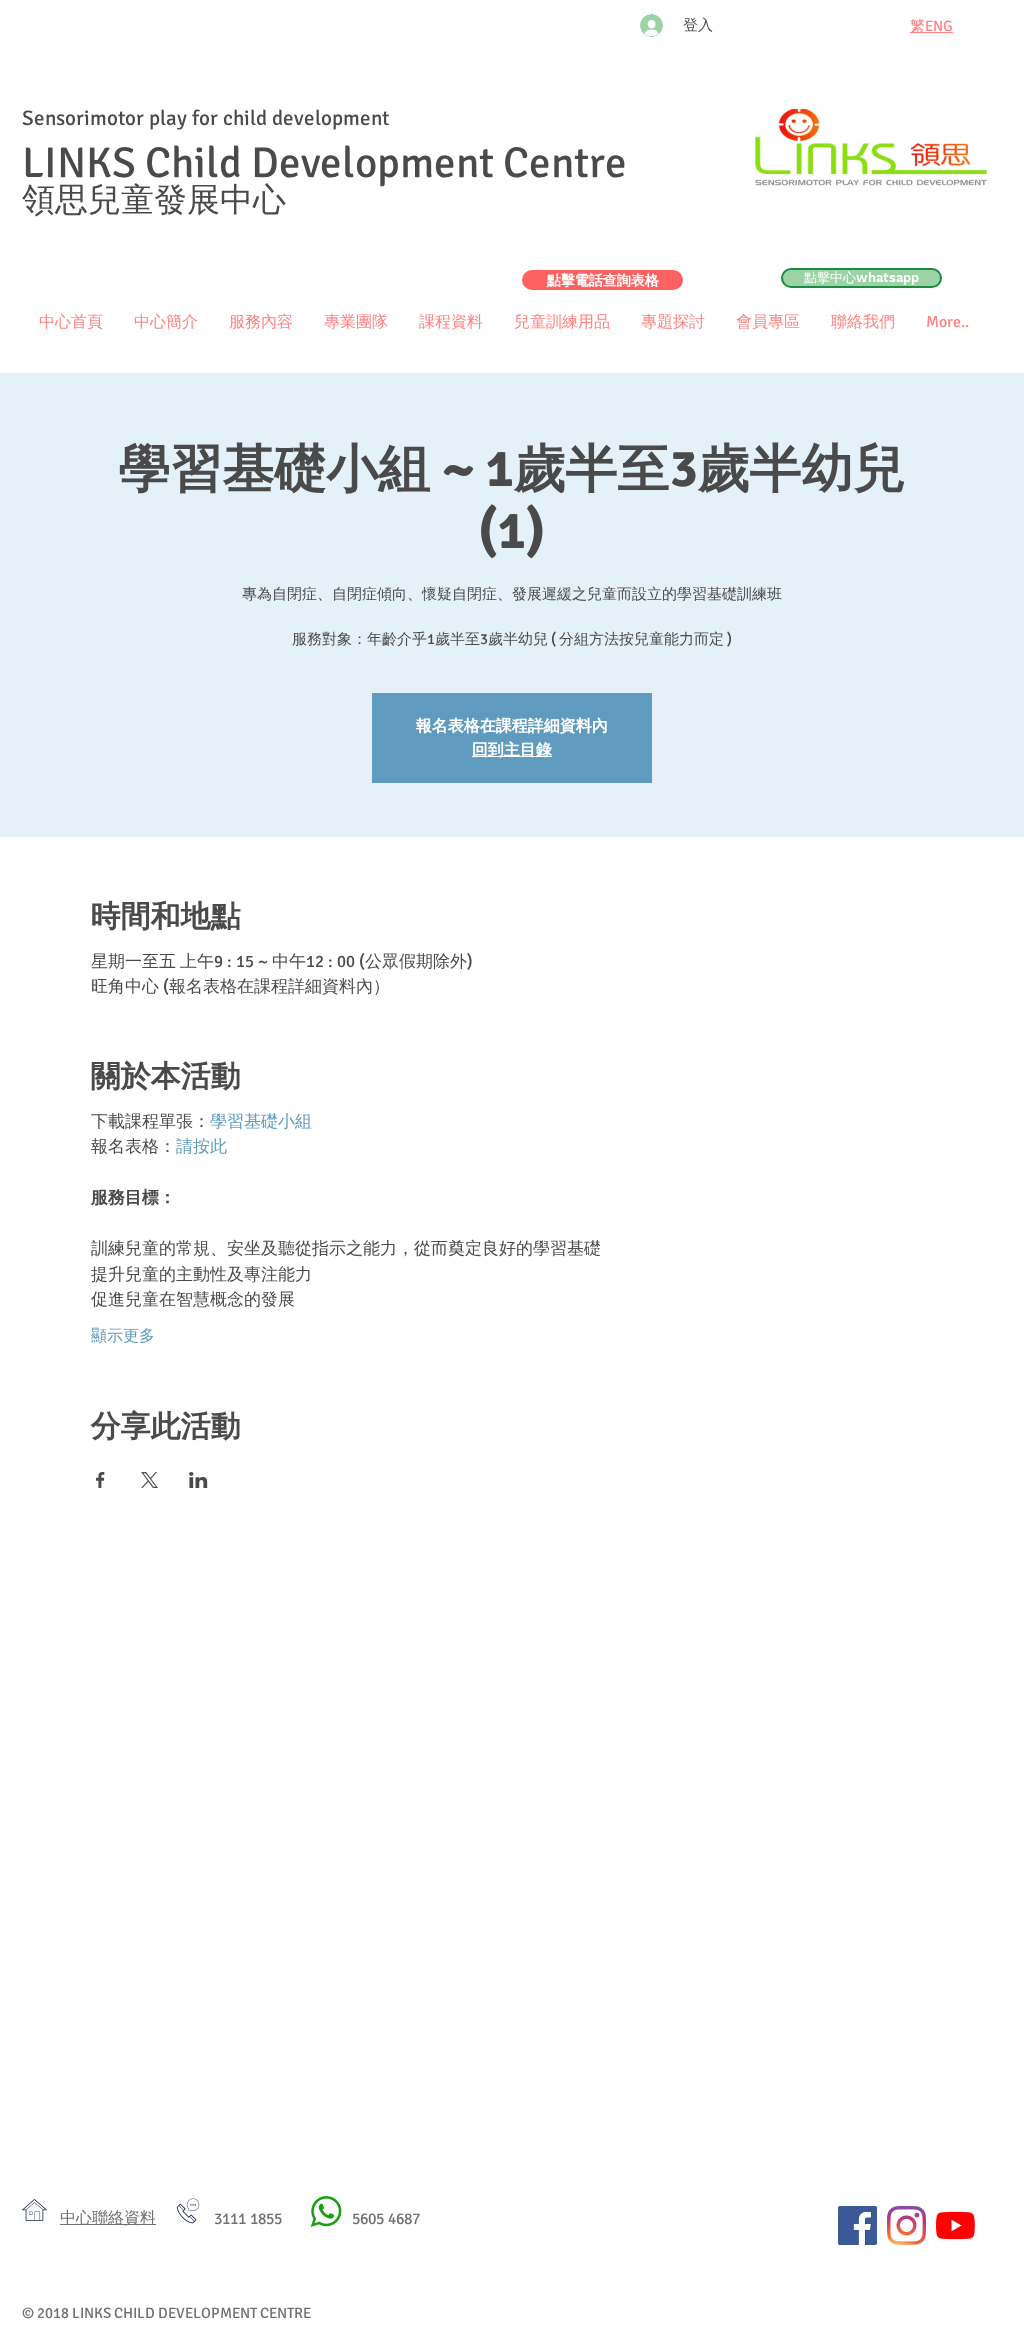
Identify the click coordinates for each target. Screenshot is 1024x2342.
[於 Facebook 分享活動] (100, 1480)
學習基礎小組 (261, 1121)
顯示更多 (123, 1336)
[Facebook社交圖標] (857, 2225)
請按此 (201, 1146)
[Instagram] (906, 2225)
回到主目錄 (512, 750)
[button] (767, 322)
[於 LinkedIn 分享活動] (198, 1480)
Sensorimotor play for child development (205, 118)
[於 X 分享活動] (149, 1480)
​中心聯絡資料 (108, 2218)
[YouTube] (955, 2225)
